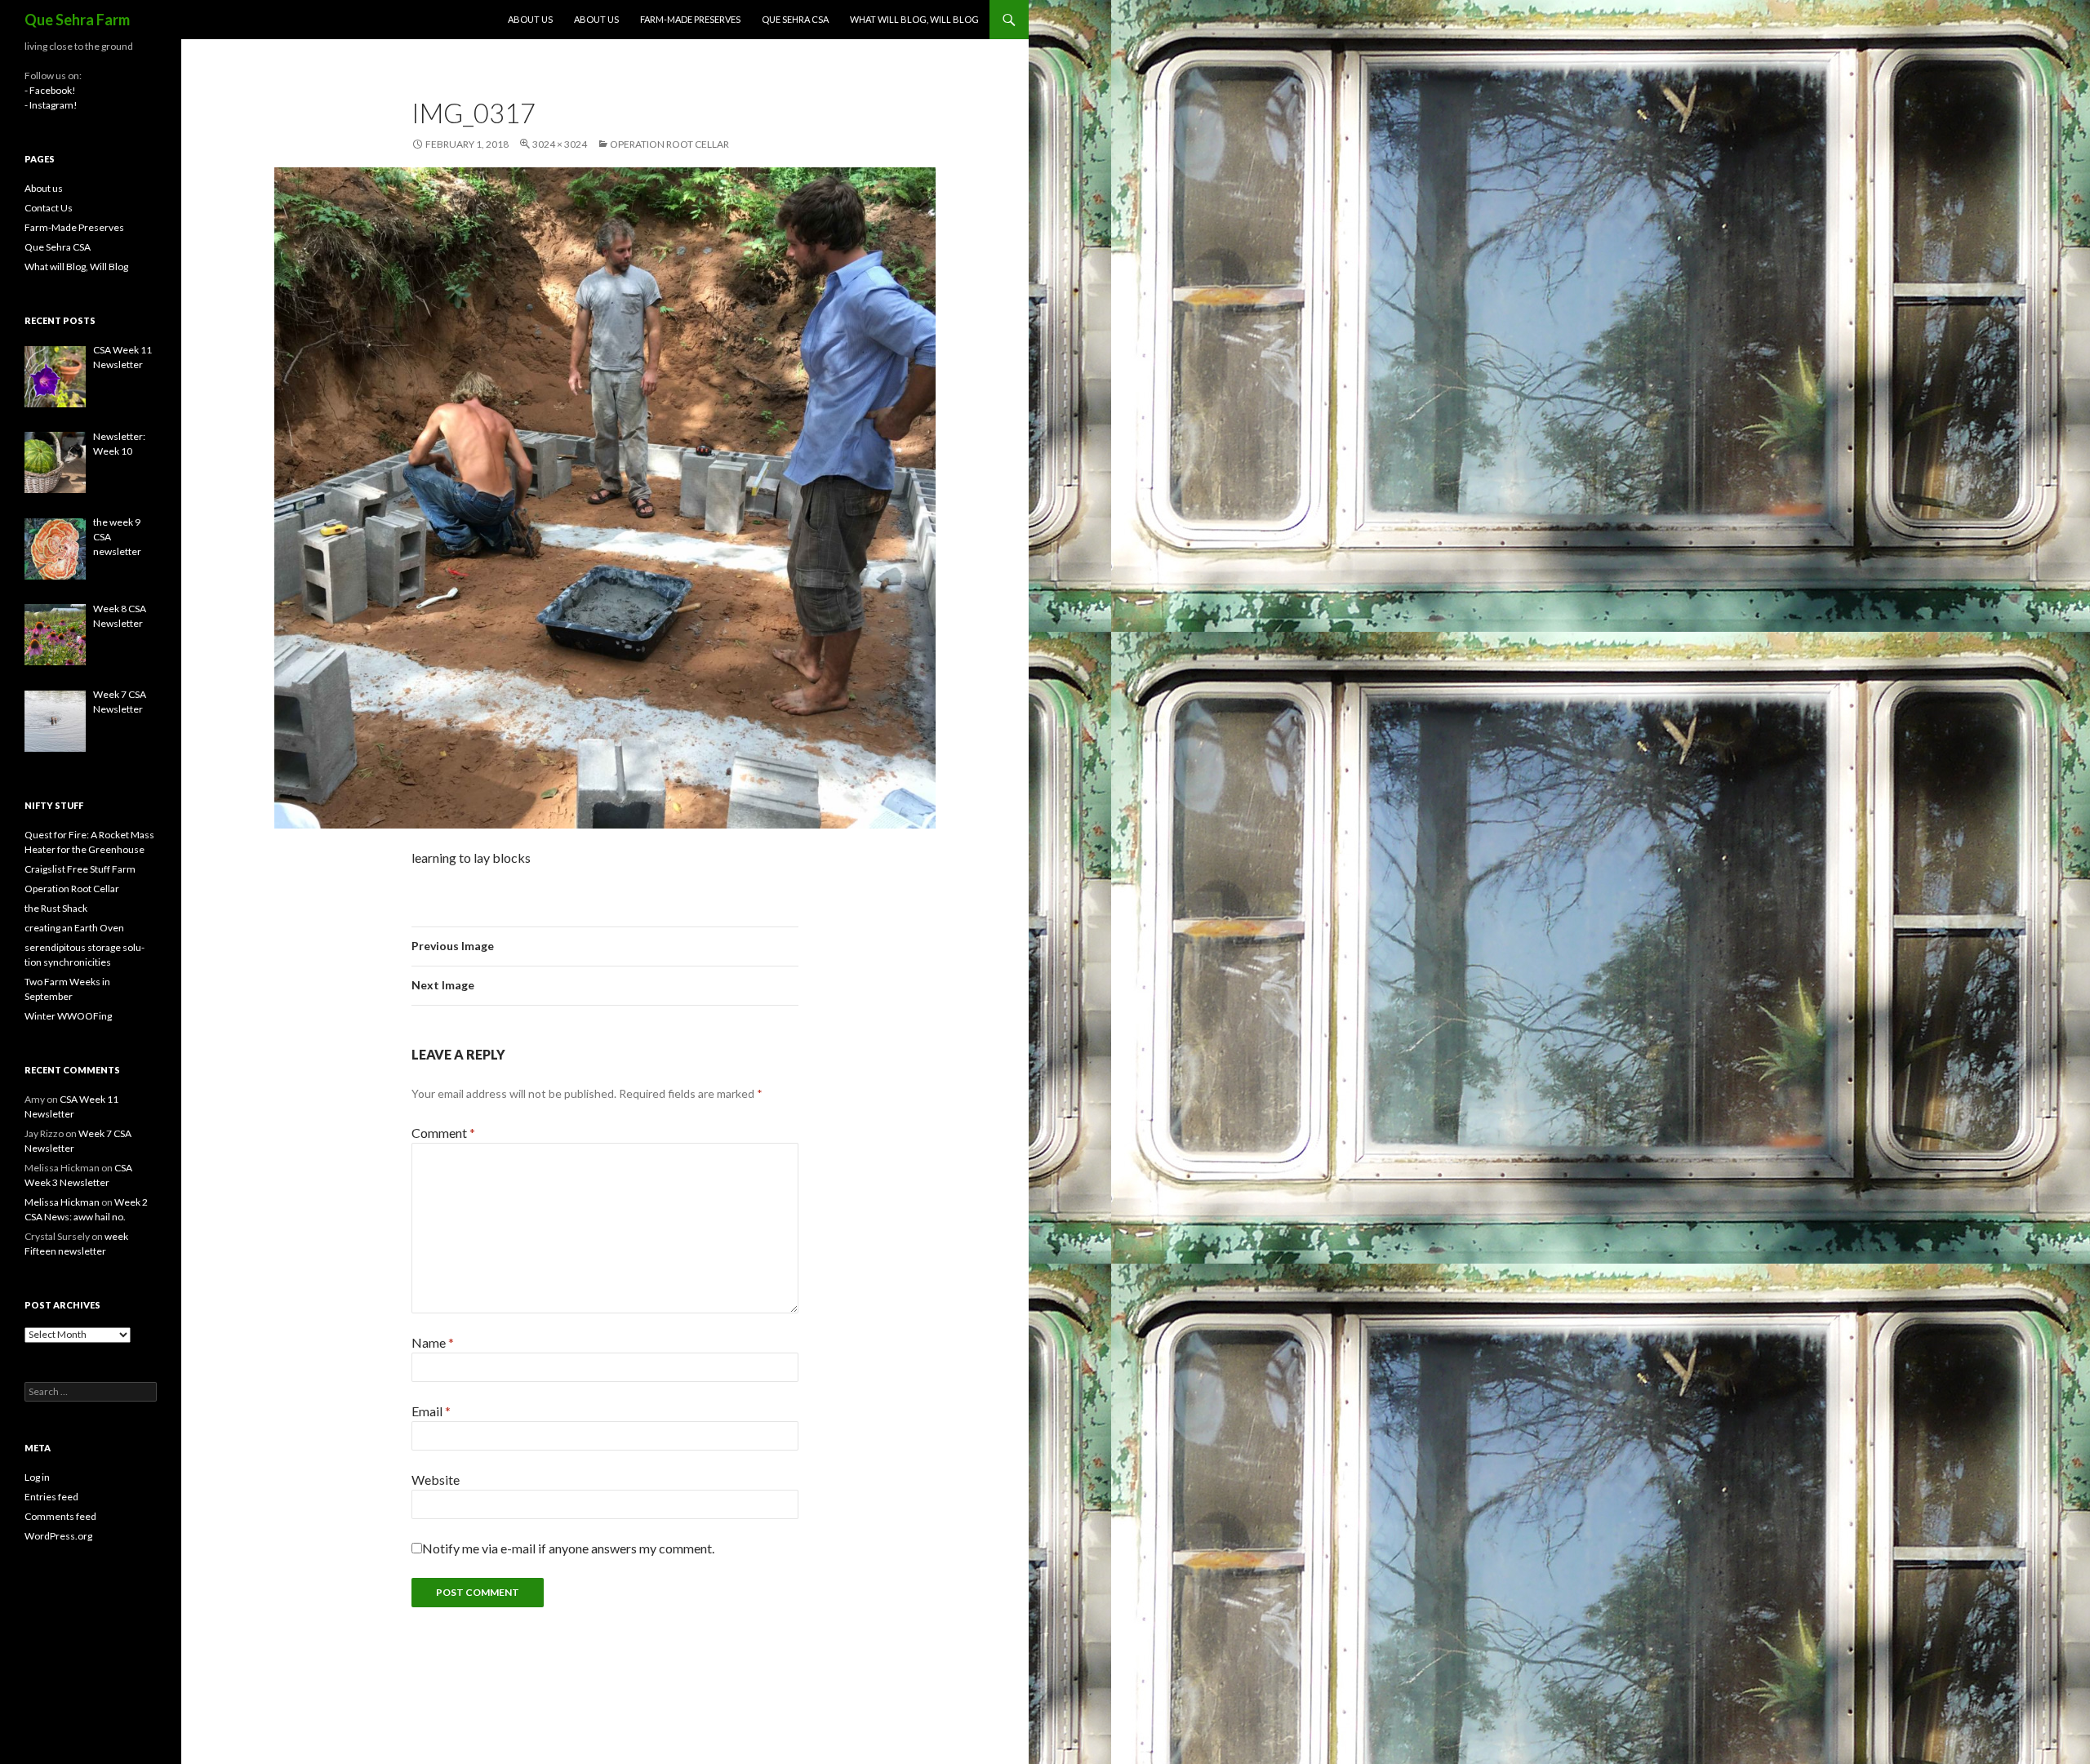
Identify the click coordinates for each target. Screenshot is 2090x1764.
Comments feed (60, 1516)
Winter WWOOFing (68, 1016)
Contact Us (49, 208)
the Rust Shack (56, 908)
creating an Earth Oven (74, 928)
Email (431, 1411)
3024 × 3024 (560, 144)
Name (433, 1342)
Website (436, 1480)
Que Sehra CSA (795, 19)
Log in (37, 1477)
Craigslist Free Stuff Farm (80, 869)
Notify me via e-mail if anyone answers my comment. (568, 1548)
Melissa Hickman (62, 1202)
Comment (443, 1133)
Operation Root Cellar (669, 144)
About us (530, 19)
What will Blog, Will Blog (914, 19)
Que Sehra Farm (77, 20)
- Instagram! (51, 105)
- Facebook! (50, 90)
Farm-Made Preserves (690, 19)
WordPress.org (58, 1536)
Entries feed (51, 1497)
